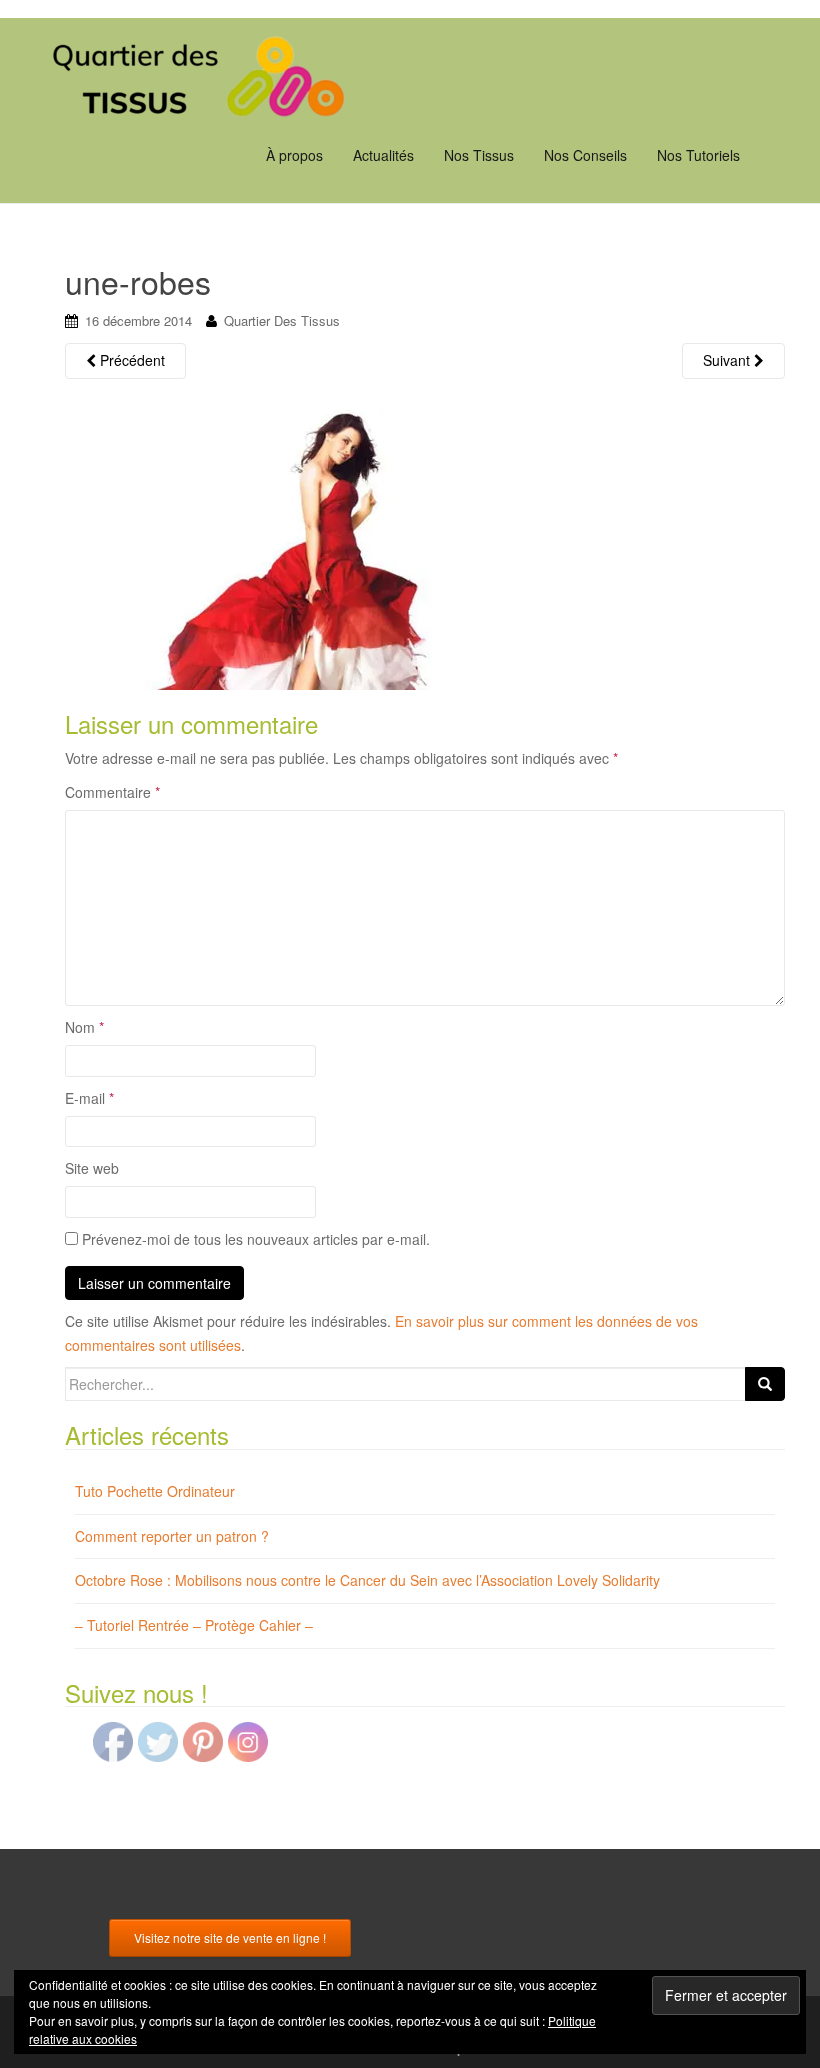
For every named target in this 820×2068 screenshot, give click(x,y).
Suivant (728, 360)
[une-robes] (340, 547)
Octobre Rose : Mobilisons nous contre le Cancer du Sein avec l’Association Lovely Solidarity (367, 1580)
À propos (294, 155)
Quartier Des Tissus (282, 320)
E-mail (89, 1098)
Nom (84, 1027)
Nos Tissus (479, 155)
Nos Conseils (585, 155)
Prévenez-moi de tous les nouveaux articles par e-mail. (256, 1239)
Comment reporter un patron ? (172, 1536)
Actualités (383, 155)
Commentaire (112, 792)
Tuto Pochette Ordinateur (155, 1491)
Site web (92, 1168)
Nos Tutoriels (698, 155)
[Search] (765, 1384)
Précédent (130, 360)
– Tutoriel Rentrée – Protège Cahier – (194, 1625)
